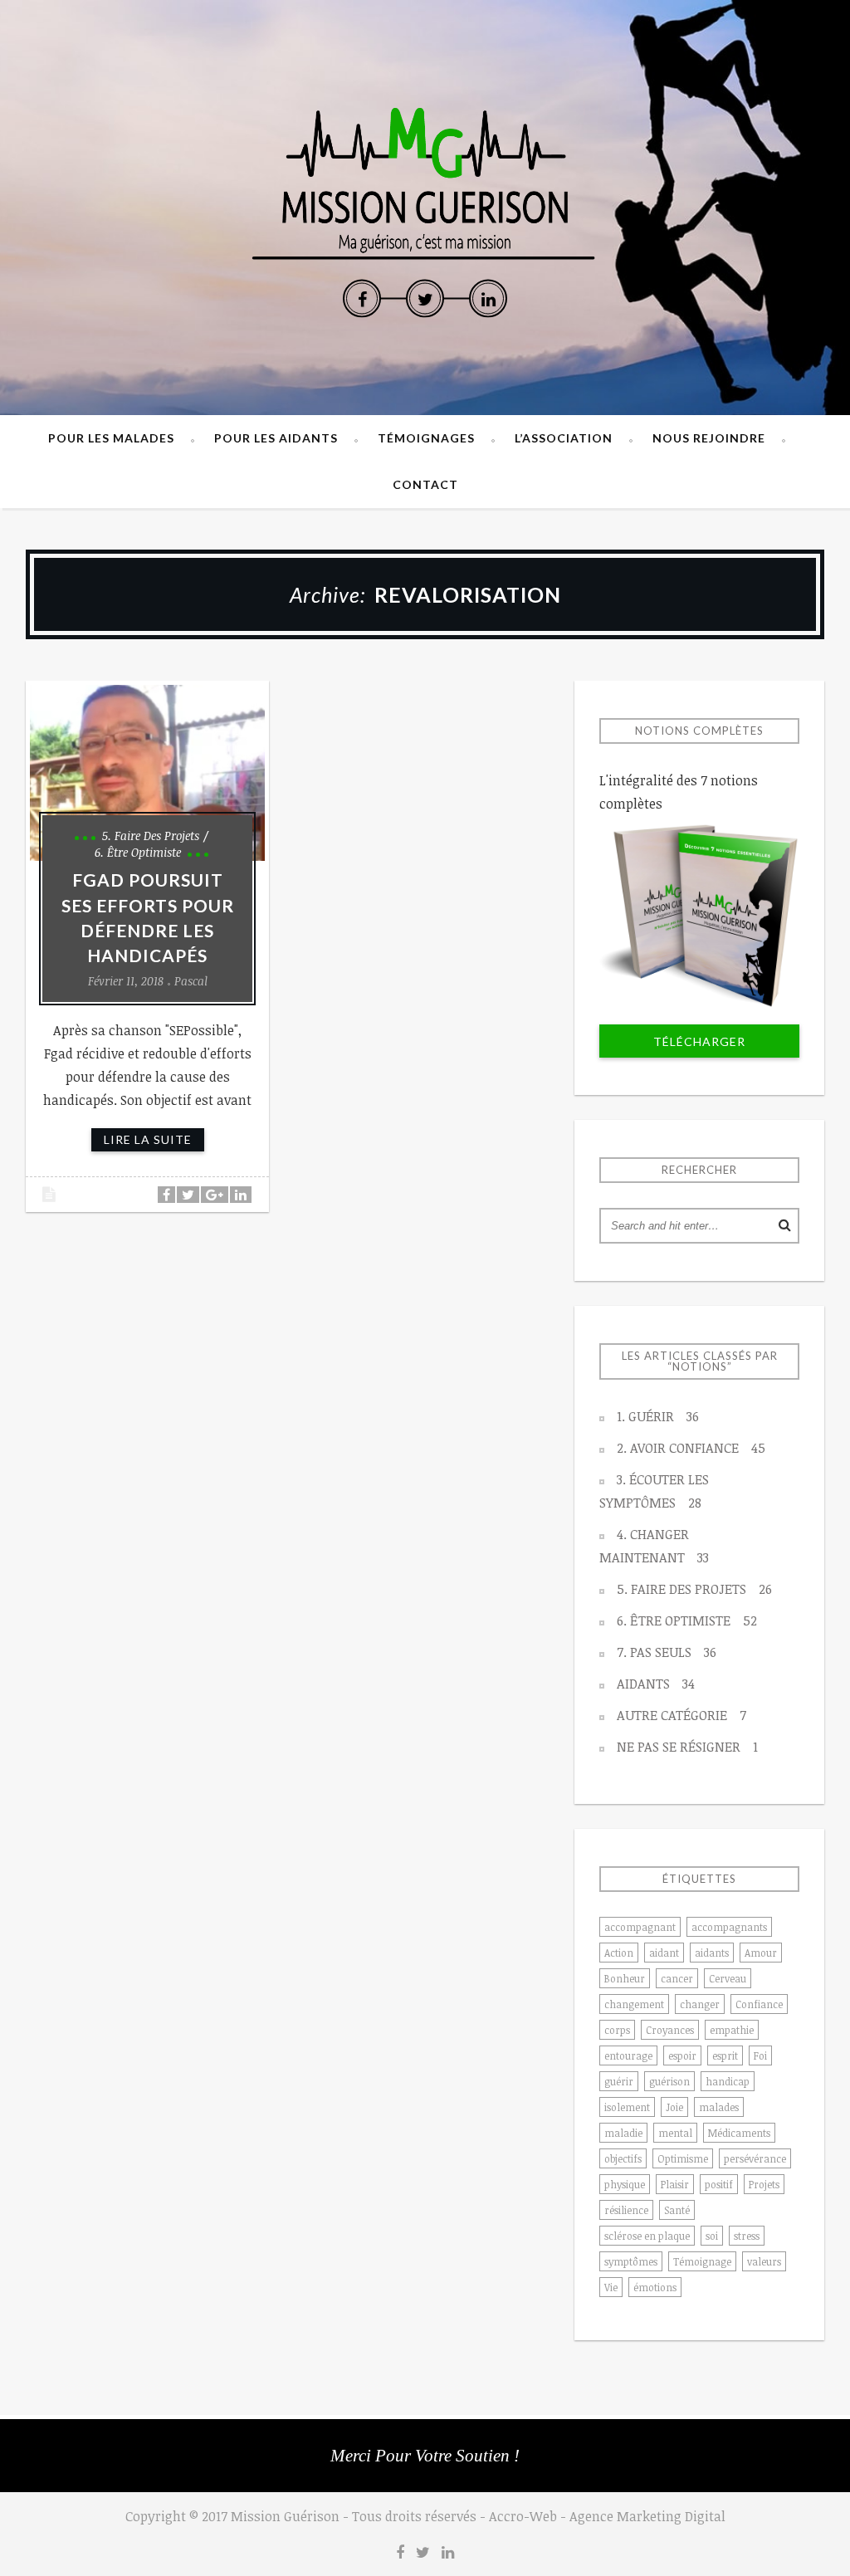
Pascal (191, 981)
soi (712, 2236)
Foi (760, 2055)
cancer (677, 1978)
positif (719, 2184)
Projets (764, 2184)
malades (719, 2107)
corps (617, 2030)
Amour (761, 1953)
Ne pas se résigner (687, 1747)
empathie (732, 2030)
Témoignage (702, 2261)
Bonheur (625, 1978)
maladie (623, 2133)
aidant (664, 1953)
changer (700, 2004)
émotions (655, 2287)
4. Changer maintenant (654, 1546)
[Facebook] (362, 299)
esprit (725, 2055)
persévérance (755, 2158)
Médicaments (739, 2133)
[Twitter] (425, 299)
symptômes (631, 2261)
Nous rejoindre (709, 438)
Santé (677, 2210)
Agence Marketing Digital (647, 2516)
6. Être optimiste (138, 852)
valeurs (764, 2261)
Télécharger (699, 1041)
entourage (628, 2055)
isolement (627, 2107)
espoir (682, 2055)
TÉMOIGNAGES (426, 438)
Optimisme (683, 2158)
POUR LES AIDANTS (276, 438)
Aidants (656, 1684)
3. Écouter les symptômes (654, 1491)
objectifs (623, 2158)
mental (675, 2133)
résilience (626, 2210)
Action (619, 1953)
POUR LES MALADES (111, 438)
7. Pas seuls (667, 1652)
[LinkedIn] (488, 299)
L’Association (564, 438)
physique (625, 2184)
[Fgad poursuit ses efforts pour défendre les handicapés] (147, 773)
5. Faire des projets (151, 836)
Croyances (670, 2030)
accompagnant (640, 1927)
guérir (619, 2081)
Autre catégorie (681, 1715)
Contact (425, 484)
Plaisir (675, 2184)
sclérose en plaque (647, 2236)
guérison (669, 2081)
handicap (728, 2081)
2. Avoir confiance (691, 1448)
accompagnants (729, 1927)
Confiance (759, 2004)
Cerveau (728, 1978)
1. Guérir (658, 1416)
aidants (712, 1953)
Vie (611, 2287)
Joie (674, 2107)
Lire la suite (148, 1139)
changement (634, 2004)
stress (747, 2236)
